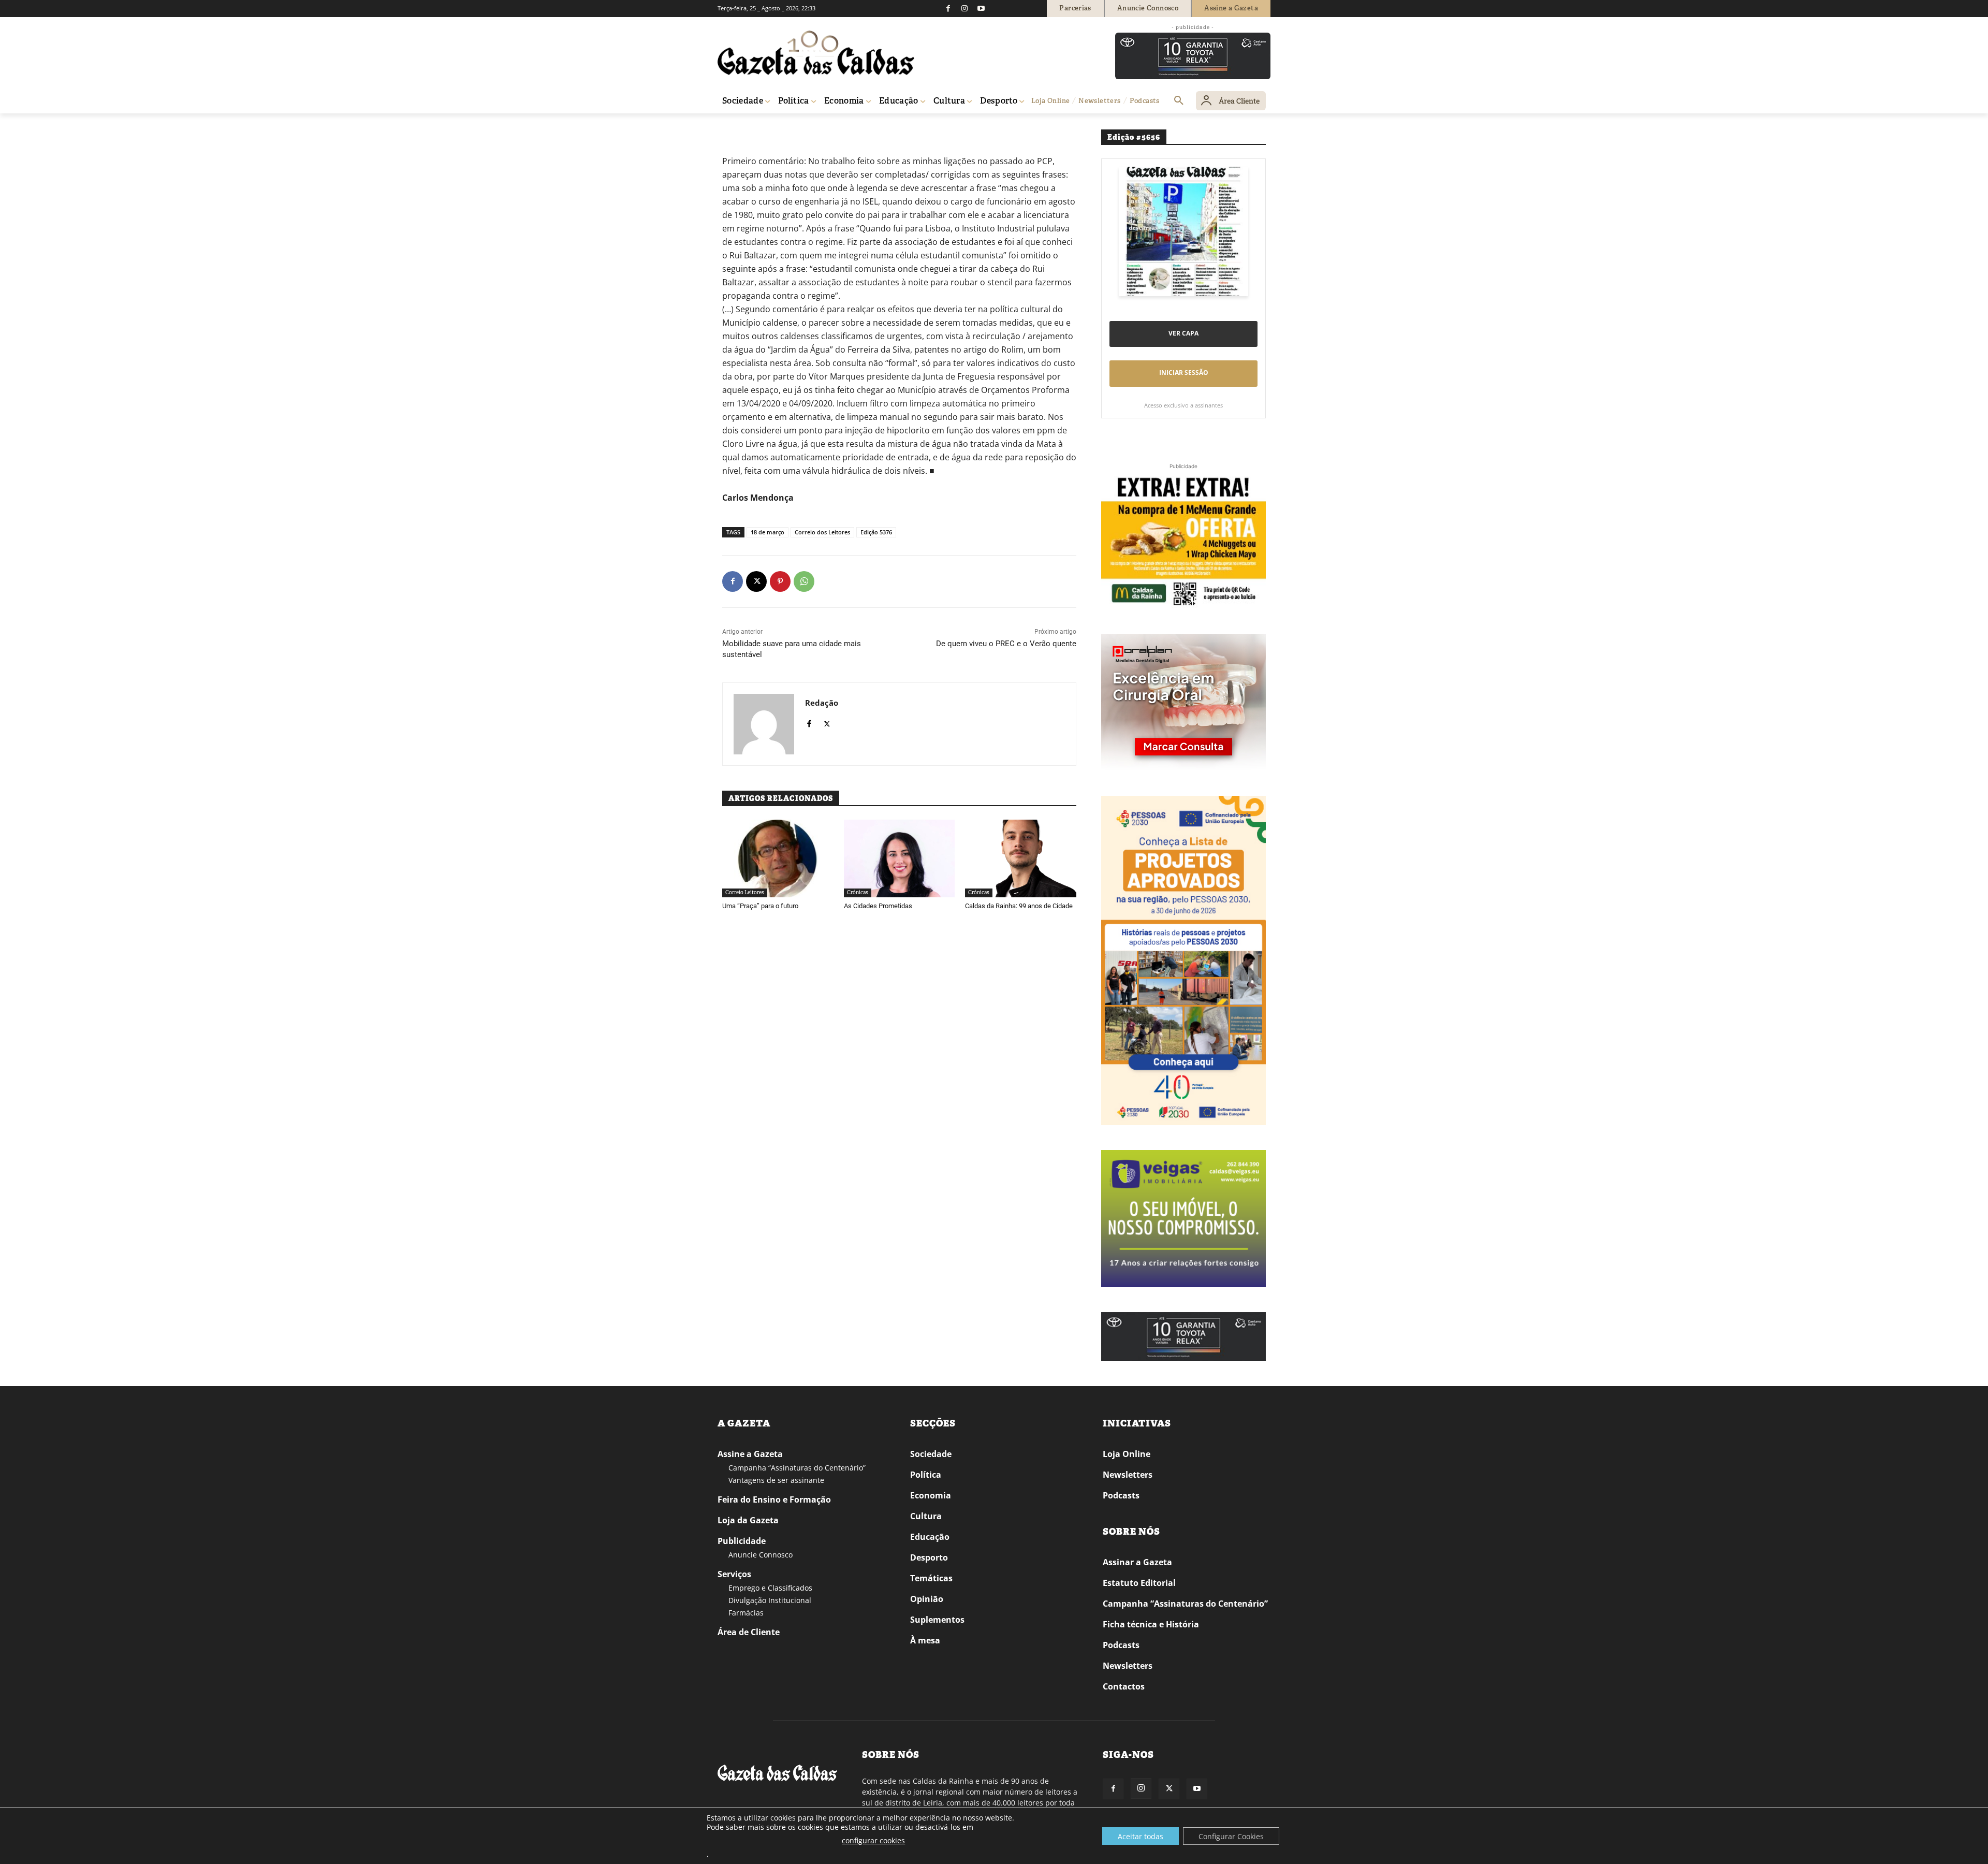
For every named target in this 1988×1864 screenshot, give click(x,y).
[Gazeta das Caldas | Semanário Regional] (816, 53)
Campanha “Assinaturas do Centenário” (797, 1468)
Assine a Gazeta (750, 1454)
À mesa (925, 1640)
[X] (756, 581)
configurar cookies (873, 1840)
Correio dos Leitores (822, 532)
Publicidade (742, 1541)
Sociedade (931, 1454)
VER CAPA (1183, 333)
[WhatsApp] (804, 581)
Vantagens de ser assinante (776, 1480)
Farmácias (746, 1613)
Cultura (926, 1516)
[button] (1179, 101)
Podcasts (1121, 1495)
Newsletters (1128, 1475)
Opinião (758, 128)
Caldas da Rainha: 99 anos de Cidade (1019, 906)
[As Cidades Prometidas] (900, 858)
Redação (822, 703)
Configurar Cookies (1231, 1836)
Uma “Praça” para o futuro (760, 906)
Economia (931, 1495)
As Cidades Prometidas (878, 906)
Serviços (734, 1574)
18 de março (768, 532)
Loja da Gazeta (748, 1520)
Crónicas (858, 892)
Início (733, 128)
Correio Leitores (799, 128)
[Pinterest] (780, 581)
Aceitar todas (1141, 1836)
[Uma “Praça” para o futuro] (778, 858)
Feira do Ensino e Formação (774, 1499)
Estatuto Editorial (1139, 1583)
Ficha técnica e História (1151, 1624)
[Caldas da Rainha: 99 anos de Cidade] (1021, 858)
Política (926, 1475)
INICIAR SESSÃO (1184, 373)
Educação (930, 1537)
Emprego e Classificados (770, 1588)
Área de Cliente (749, 1632)
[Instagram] (964, 8)
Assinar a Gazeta (1137, 1562)
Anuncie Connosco (761, 1555)
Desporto (929, 1557)
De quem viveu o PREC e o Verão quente (1006, 644)
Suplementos (937, 1620)
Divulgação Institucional (770, 1600)
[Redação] (764, 724)
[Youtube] (981, 8)
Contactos (1124, 1686)
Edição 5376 (876, 532)
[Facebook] (948, 8)
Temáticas (931, 1578)
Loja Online (1127, 1454)
